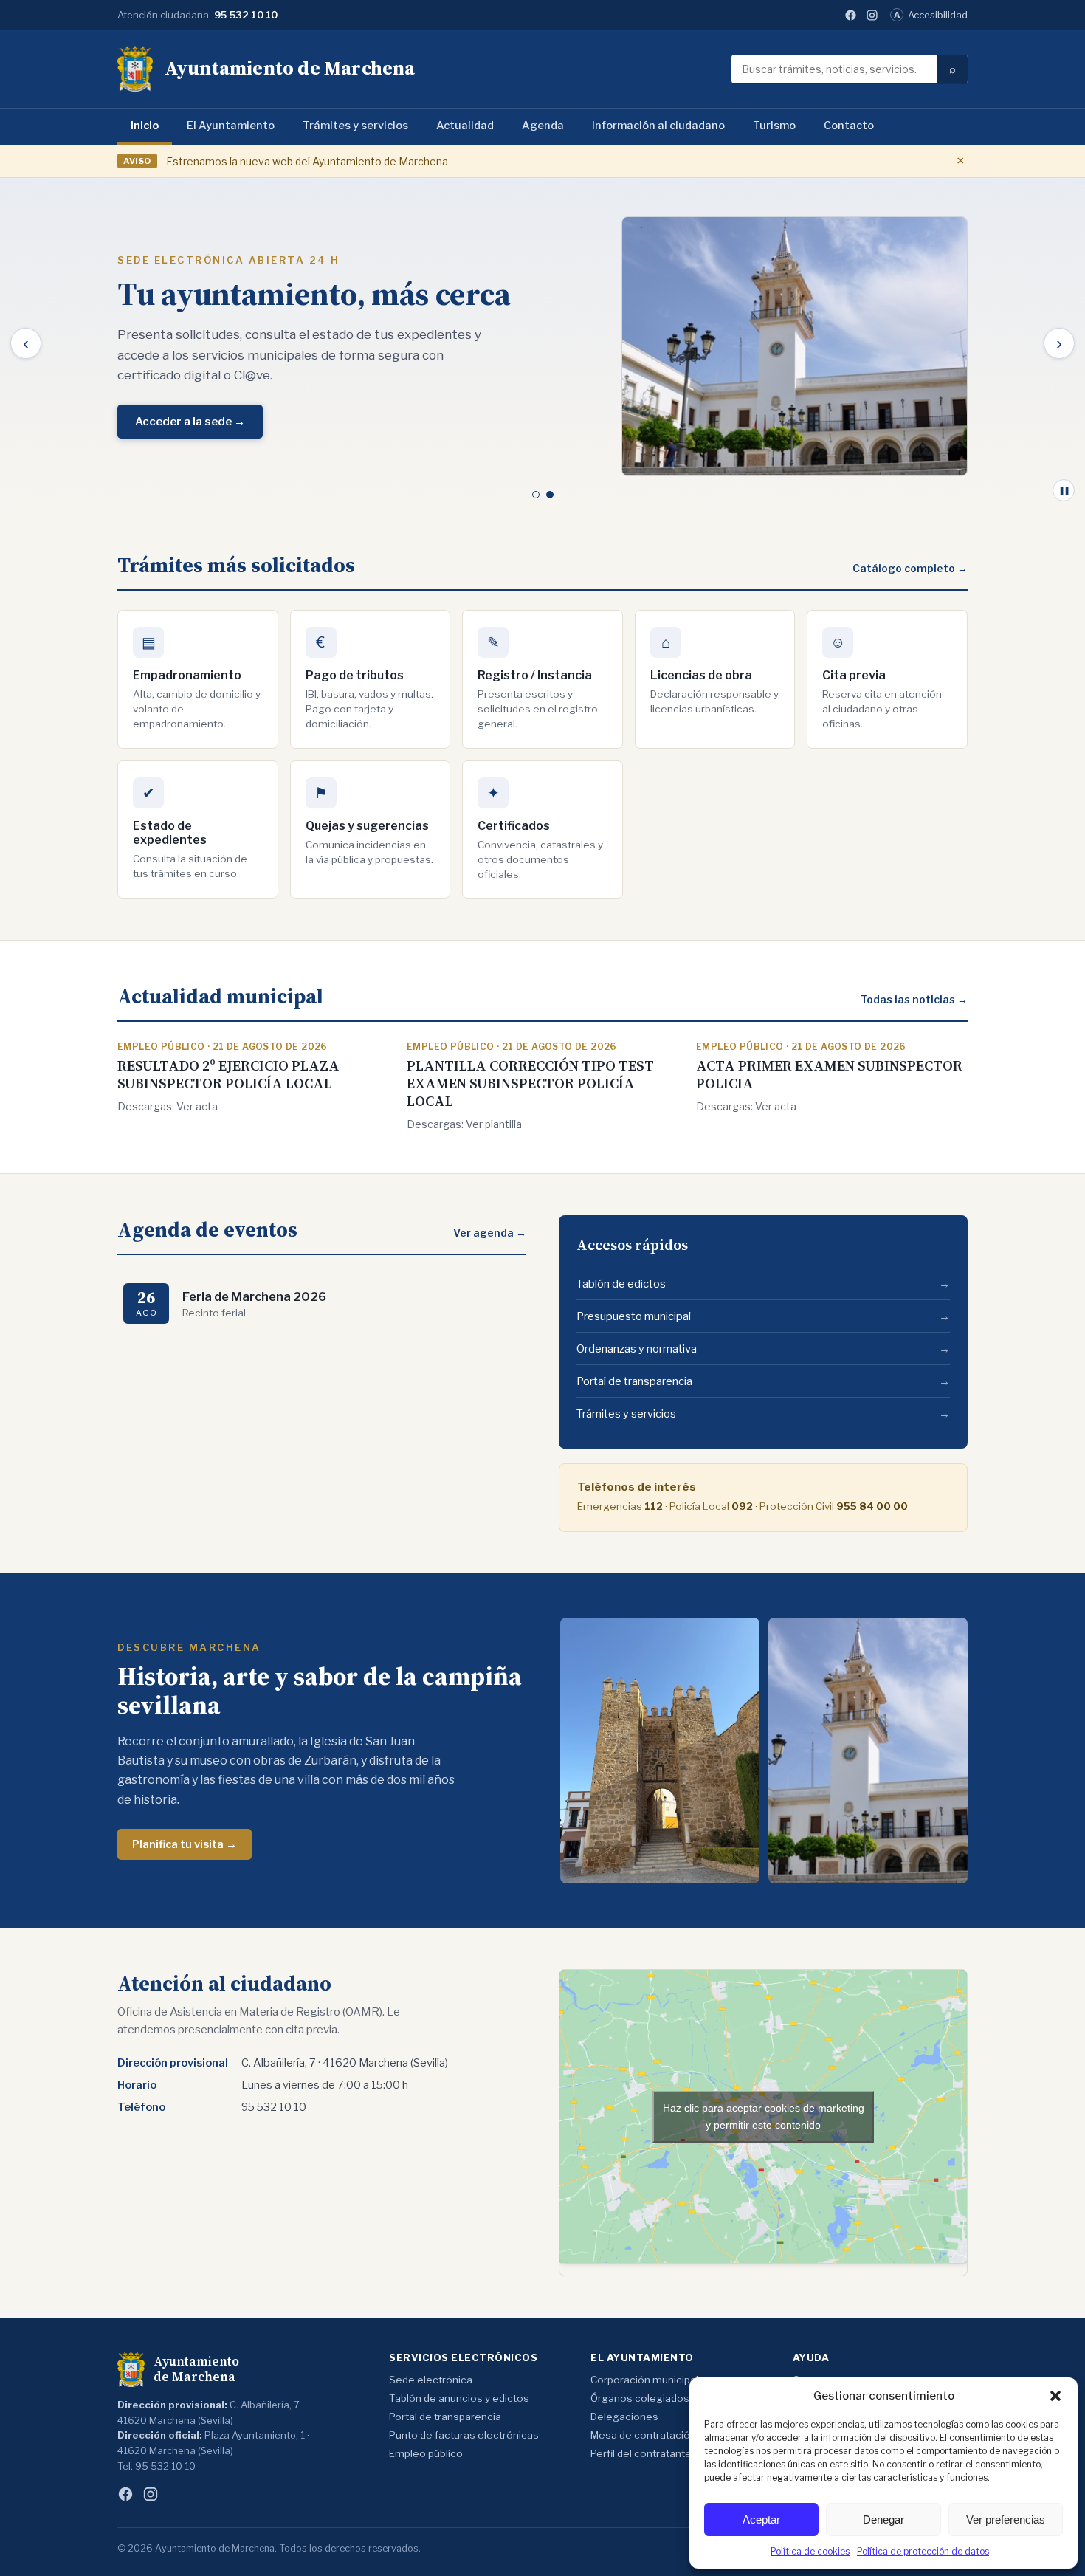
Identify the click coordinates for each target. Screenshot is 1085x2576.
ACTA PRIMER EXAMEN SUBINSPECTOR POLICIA (829, 1074)
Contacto (849, 126)
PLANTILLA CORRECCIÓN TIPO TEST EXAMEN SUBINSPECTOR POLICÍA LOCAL (530, 1083)
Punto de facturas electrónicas (464, 2435)
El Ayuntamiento (231, 126)
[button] (1055, 2396)
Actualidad (465, 126)
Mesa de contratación (643, 2435)
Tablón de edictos (763, 1284)
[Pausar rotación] (1064, 490)
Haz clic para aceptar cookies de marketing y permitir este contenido (764, 2116)
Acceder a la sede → (190, 422)
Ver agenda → (490, 1233)
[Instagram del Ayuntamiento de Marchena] (872, 15)
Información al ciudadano (658, 126)
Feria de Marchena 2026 (254, 1296)
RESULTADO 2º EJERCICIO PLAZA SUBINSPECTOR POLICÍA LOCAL (228, 1074)
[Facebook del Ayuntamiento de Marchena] (851, 15)
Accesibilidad (931, 15)
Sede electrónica (431, 2380)
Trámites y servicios (355, 126)
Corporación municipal (644, 2380)
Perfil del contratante (641, 2453)
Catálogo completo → (910, 568)
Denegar (883, 2520)
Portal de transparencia (763, 1381)
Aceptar (761, 2520)
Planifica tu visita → (185, 1844)
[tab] (536, 495)
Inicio (145, 126)
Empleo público (426, 2453)
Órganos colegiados (640, 2398)
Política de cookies (810, 2551)
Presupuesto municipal (763, 1316)
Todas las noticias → (914, 999)
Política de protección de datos (923, 2551)
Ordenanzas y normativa (763, 1349)
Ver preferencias (1006, 2520)
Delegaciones (624, 2417)
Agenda (543, 126)
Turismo (774, 126)
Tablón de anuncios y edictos (459, 2398)
